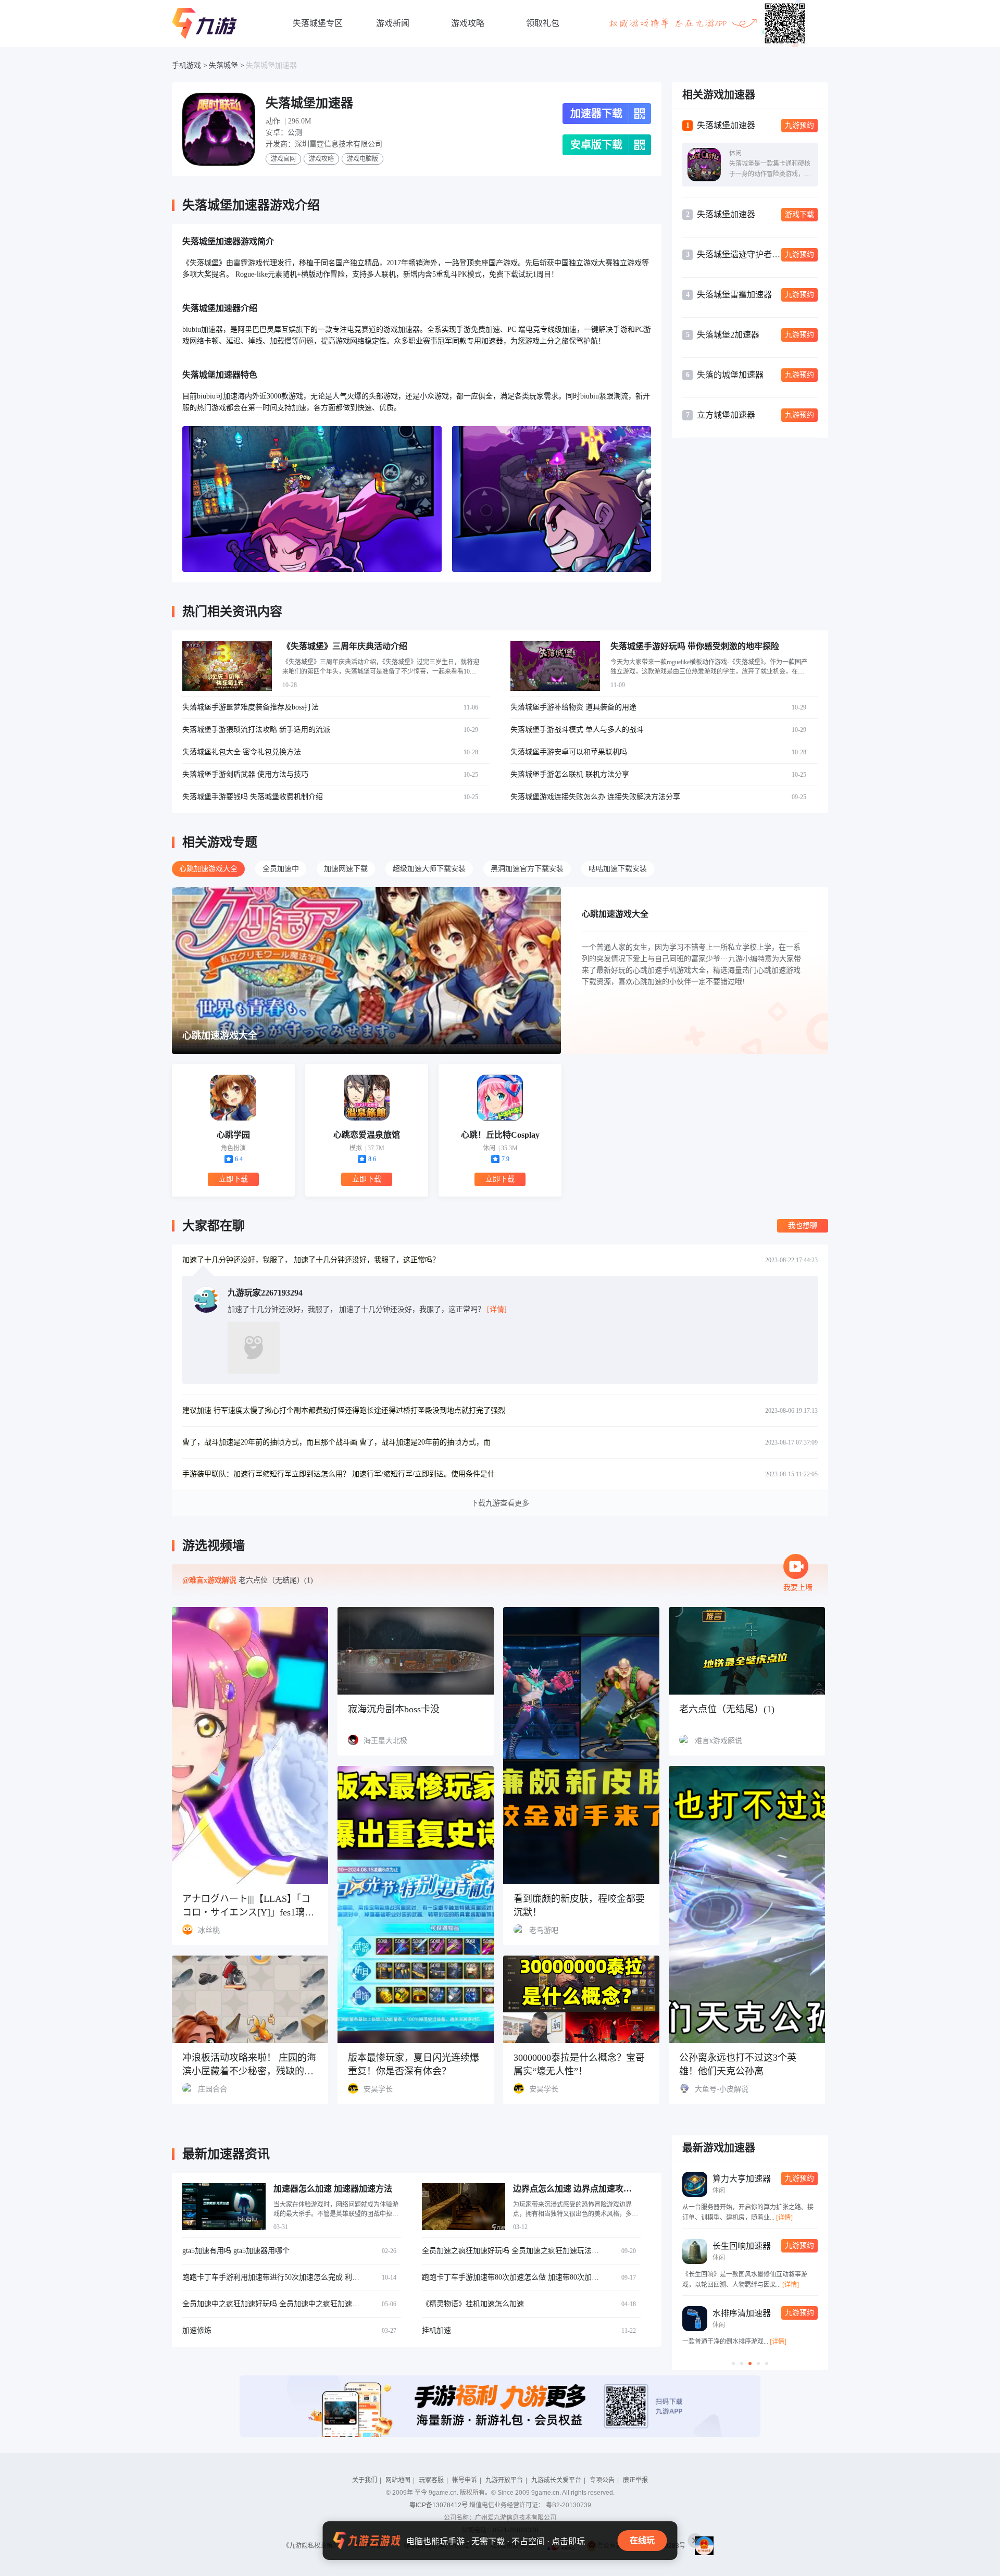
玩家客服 (431, 2480)
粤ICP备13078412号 (439, 2505)
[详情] (683, 2285)
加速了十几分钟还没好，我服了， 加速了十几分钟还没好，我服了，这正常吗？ (311, 1260)
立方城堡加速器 (726, 415)
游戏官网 (283, 159)
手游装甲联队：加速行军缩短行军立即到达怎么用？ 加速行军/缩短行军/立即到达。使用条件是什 (339, 1474)
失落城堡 (223, 65)
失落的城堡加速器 (730, 375)
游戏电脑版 (362, 159)
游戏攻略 (468, 23)
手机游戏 (186, 65)
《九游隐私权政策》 (311, 2546)
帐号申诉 (465, 2480)
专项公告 (602, 2480)
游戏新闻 (393, 23)
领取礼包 (543, 23)
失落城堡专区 (318, 23)
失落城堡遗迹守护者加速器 (739, 254)
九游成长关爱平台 (556, 2480)
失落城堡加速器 (271, 65)
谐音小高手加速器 (784, 2246)
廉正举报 (635, 2480)
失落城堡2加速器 (728, 335)
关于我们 (365, 2480)
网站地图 (398, 2480)
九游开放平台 (504, 2480)
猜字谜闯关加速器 (784, 2313)
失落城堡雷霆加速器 (734, 295)
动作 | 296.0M (288, 121)
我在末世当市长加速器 (792, 2179)
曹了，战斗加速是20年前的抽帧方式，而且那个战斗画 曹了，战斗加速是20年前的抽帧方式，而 (336, 1442)
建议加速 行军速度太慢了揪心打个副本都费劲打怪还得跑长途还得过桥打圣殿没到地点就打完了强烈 (344, 1410)
